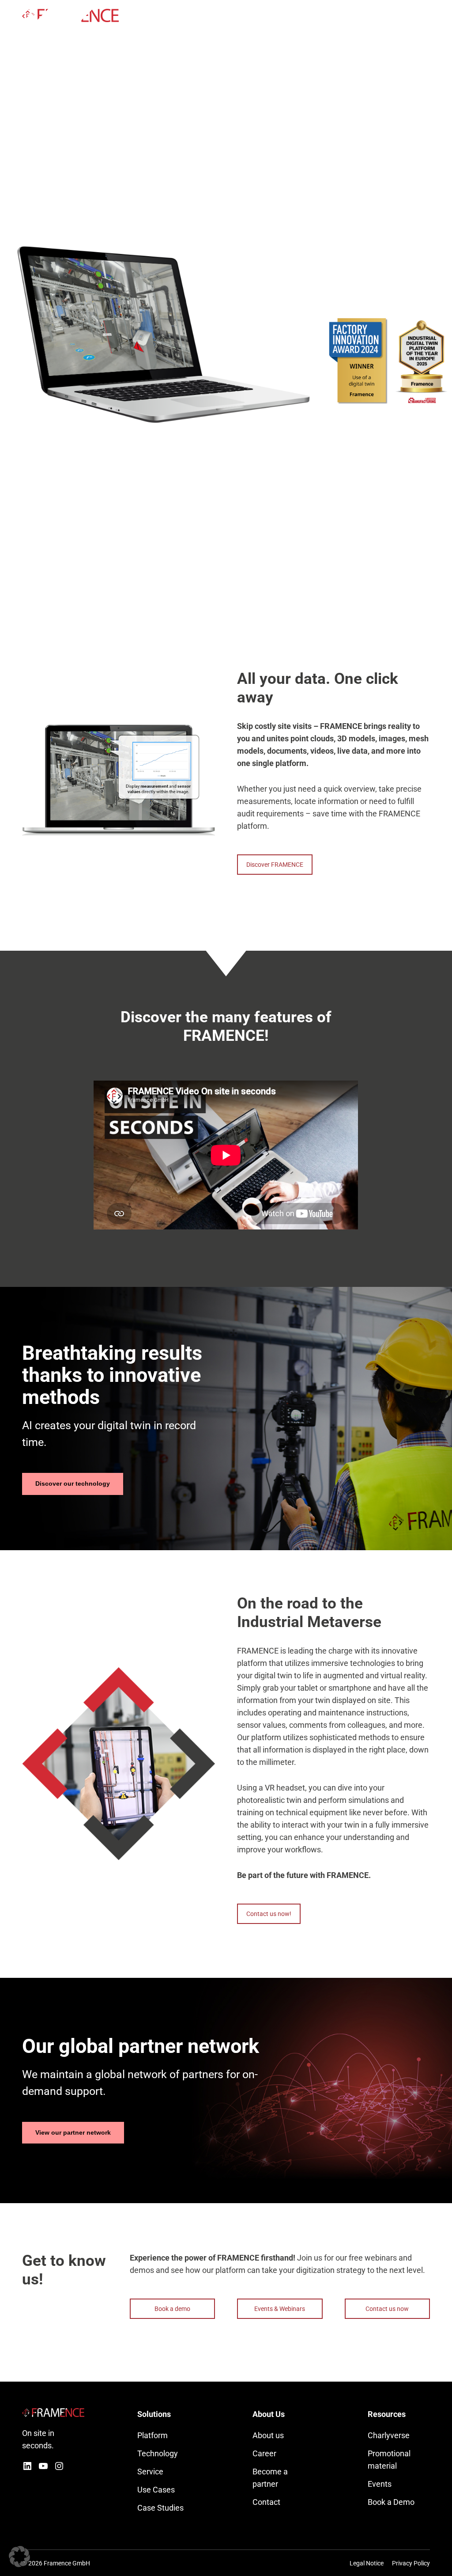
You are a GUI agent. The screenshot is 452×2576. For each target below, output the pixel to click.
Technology (158, 2453)
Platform (153, 2435)
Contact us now (387, 2309)
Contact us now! (269, 1914)
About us (268, 2435)
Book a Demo (391, 2502)
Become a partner (270, 2478)
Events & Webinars (280, 2309)
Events (380, 2484)
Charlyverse (389, 2435)
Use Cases (156, 2490)
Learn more (272, 315)
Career (264, 2453)
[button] (19, 2557)
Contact (266, 2502)
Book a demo (172, 2309)
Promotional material (389, 2460)
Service (150, 2472)
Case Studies (160, 2508)
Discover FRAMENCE (275, 865)
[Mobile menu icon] (425, 15)
